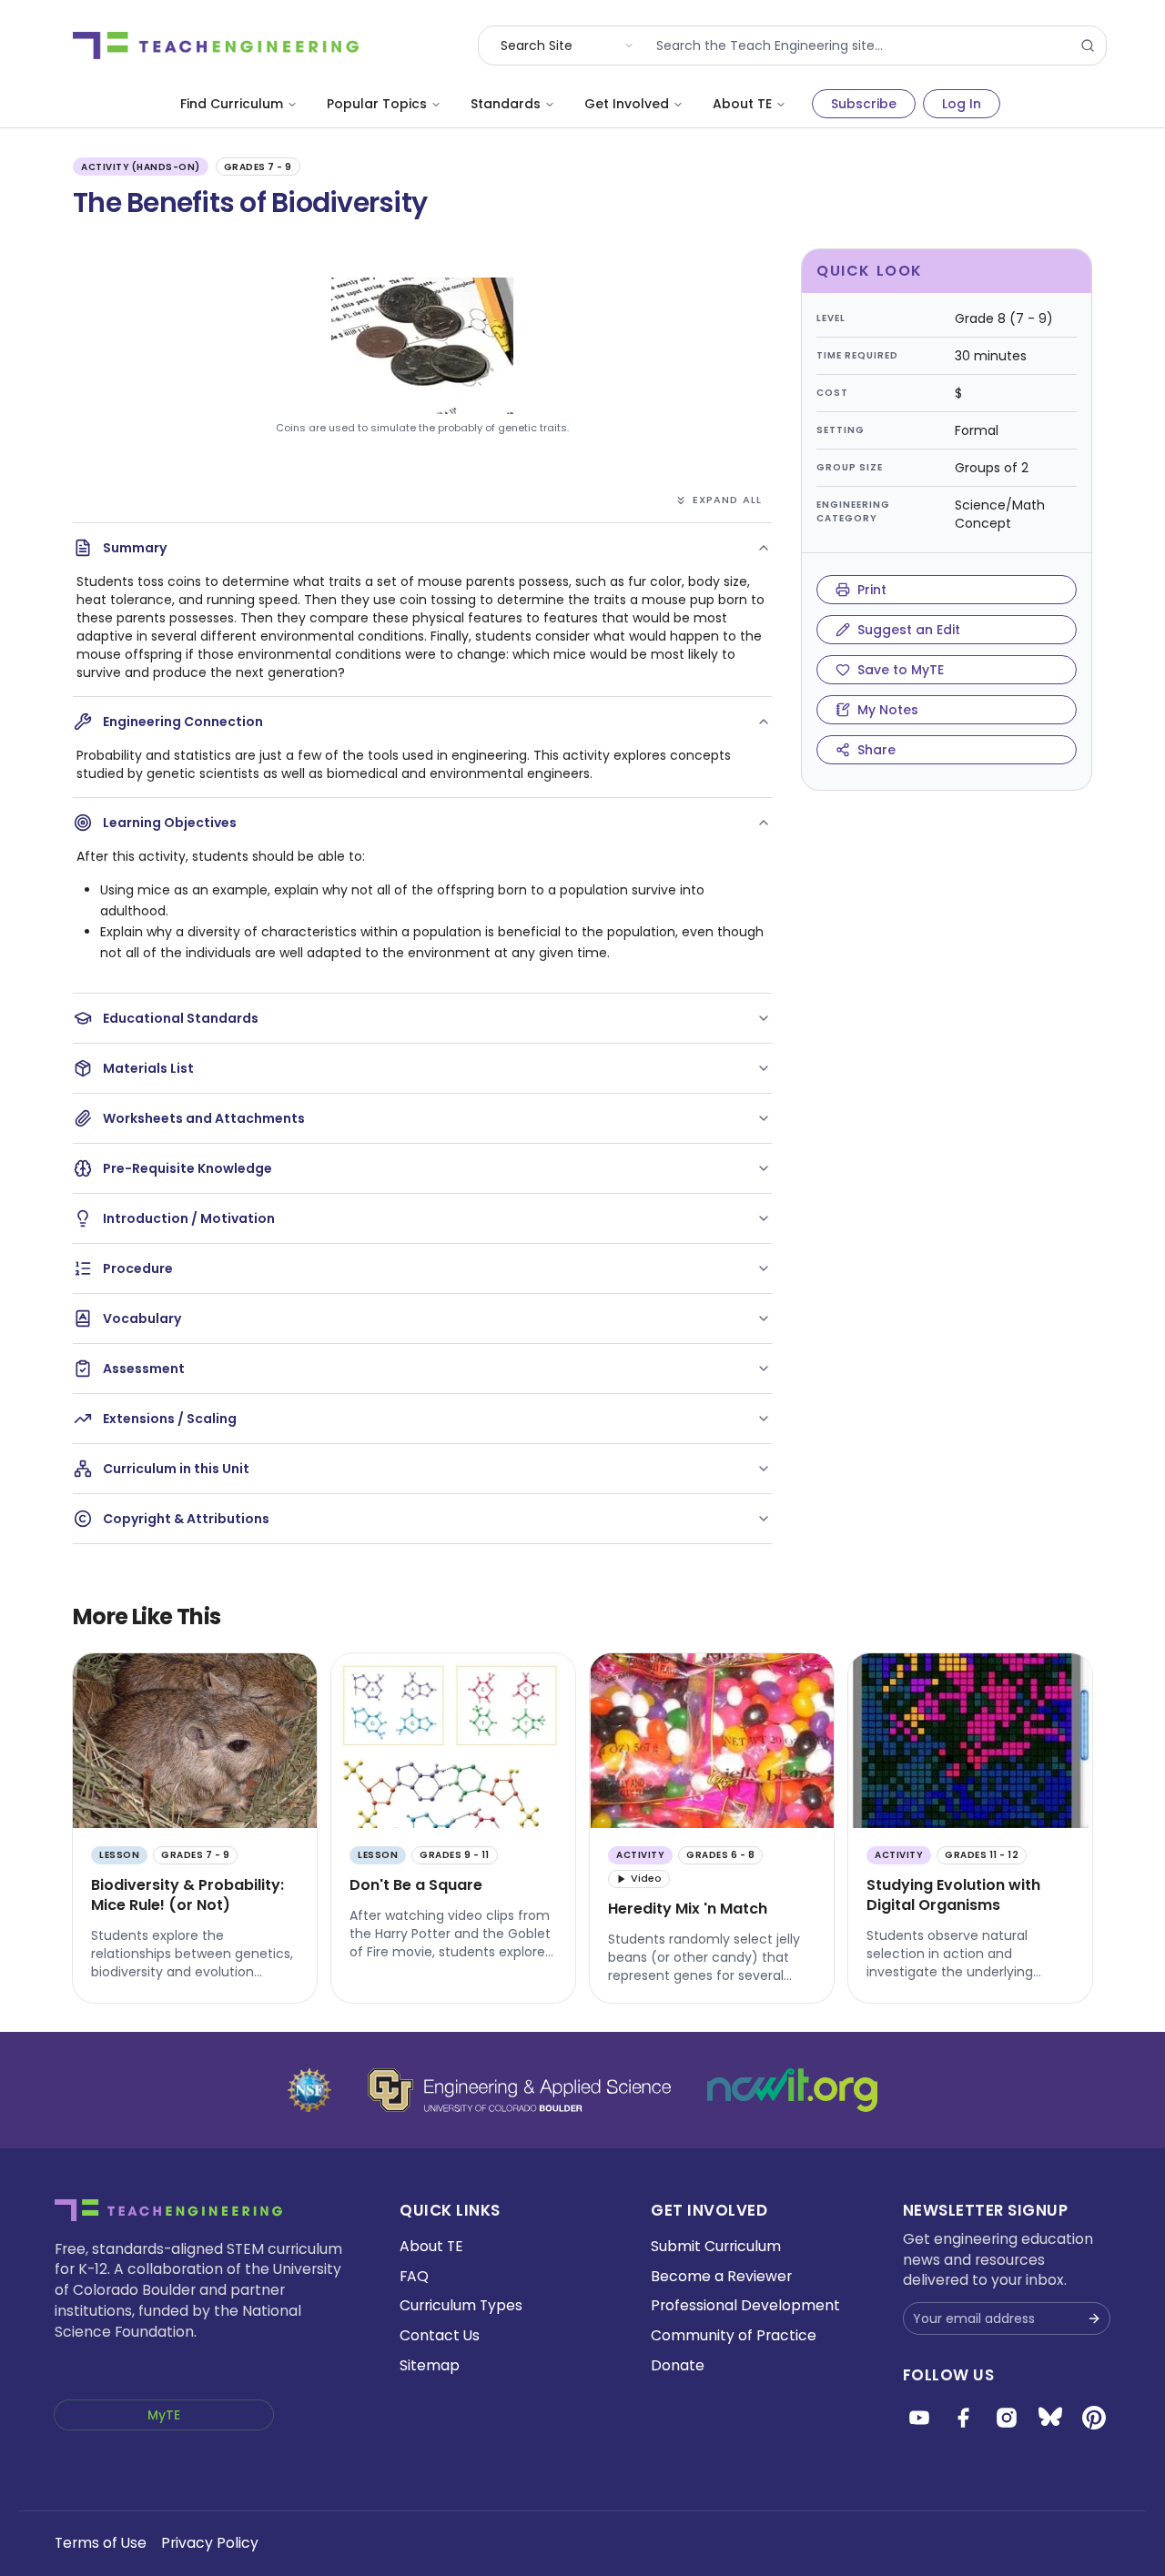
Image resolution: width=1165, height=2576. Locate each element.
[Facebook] (963, 2418)
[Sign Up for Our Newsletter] (1094, 2318)
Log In (962, 104)
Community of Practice (734, 2335)
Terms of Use (101, 2543)
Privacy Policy (210, 2543)
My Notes (888, 710)
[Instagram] (1007, 2418)
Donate (678, 2365)
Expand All (727, 500)
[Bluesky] (1050, 2418)
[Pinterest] (1094, 2418)
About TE (742, 104)
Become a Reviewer (721, 2276)
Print (872, 590)
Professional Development (745, 2305)
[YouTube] (919, 2418)
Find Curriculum (232, 104)
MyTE (164, 2415)
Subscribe (864, 104)
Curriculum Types (461, 2305)
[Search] (1088, 45)
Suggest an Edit (909, 630)
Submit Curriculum (716, 2246)
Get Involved (627, 104)
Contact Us (440, 2335)
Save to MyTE (901, 670)
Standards (506, 104)
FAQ (414, 2276)
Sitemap (430, 2365)
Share (876, 750)
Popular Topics (377, 104)
